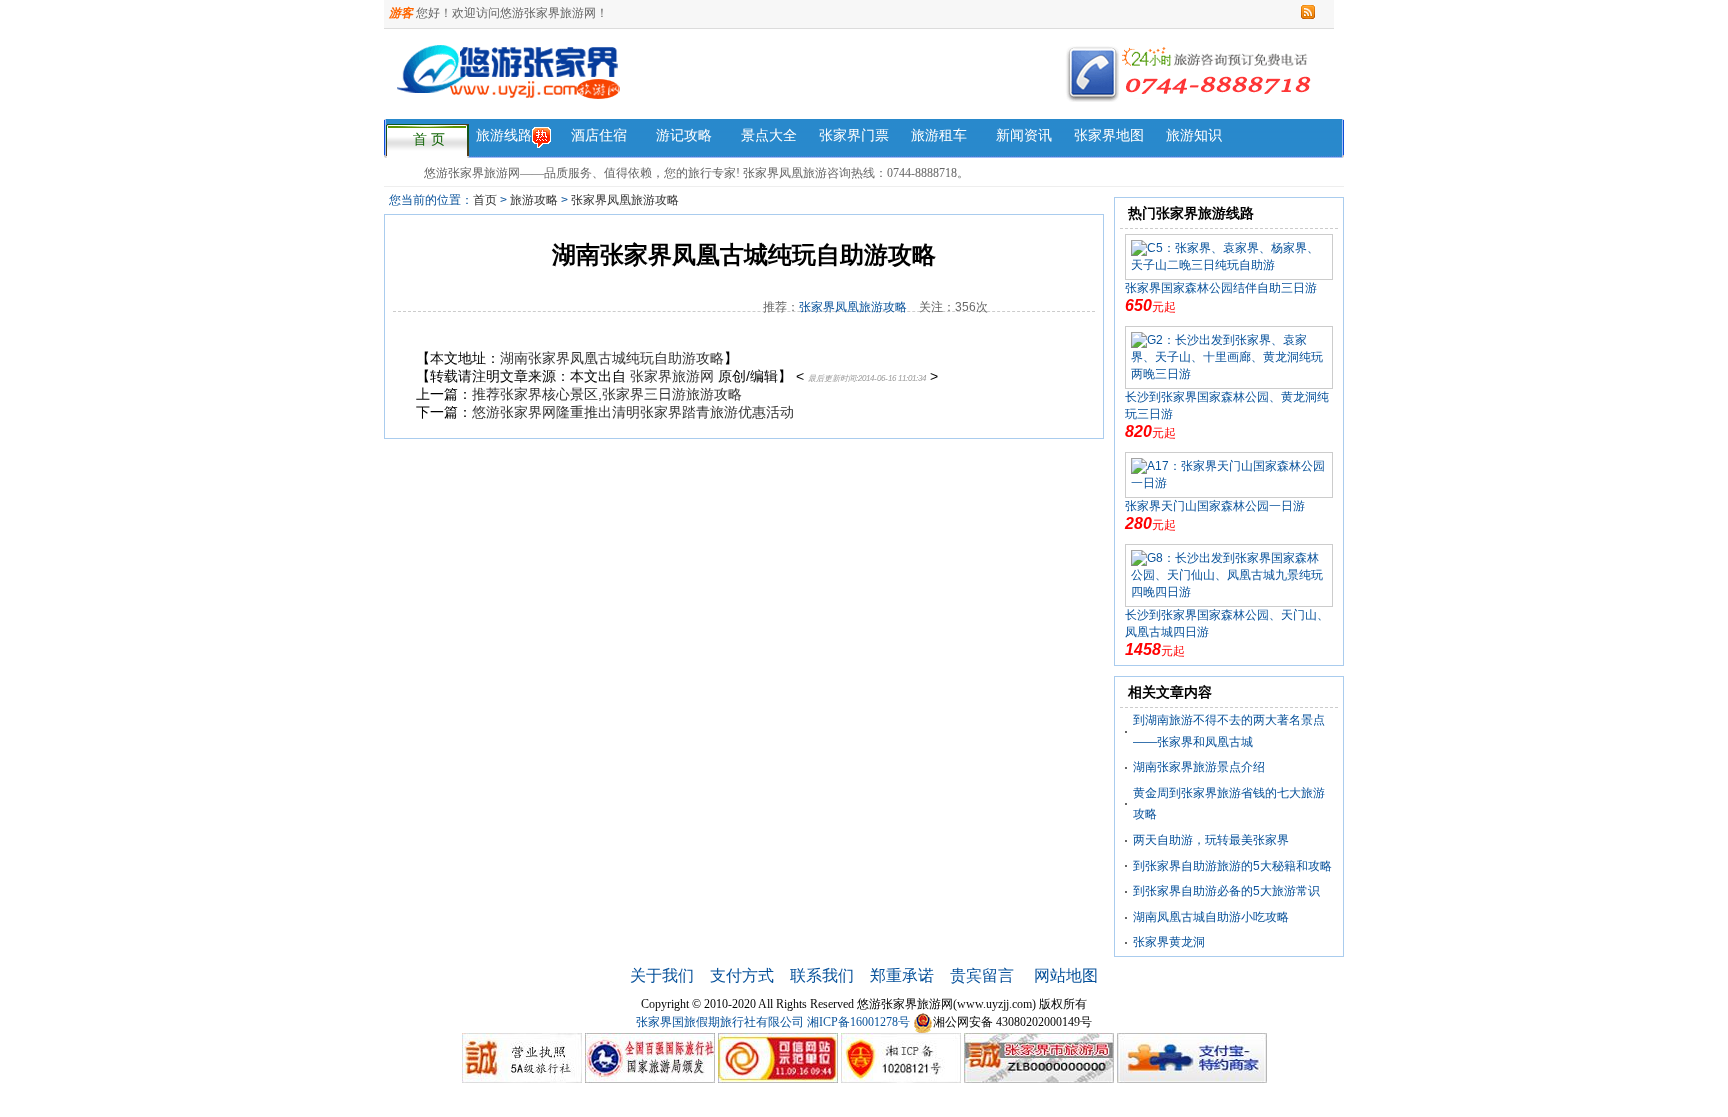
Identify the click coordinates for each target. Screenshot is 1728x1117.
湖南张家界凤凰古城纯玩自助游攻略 (612, 358)
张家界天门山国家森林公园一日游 (1215, 506)
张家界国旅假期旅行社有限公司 (720, 1022)
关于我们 (662, 975)
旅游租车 (939, 135)
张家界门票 (854, 135)
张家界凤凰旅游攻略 (625, 200)
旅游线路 (504, 135)
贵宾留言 (984, 975)
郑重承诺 (902, 975)
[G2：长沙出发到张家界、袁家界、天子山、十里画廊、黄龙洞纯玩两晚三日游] (1229, 357)
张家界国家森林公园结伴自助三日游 (1221, 288)
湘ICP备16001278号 (858, 1022)
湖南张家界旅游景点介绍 (1199, 767)
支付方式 (742, 975)
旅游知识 (1194, 135)
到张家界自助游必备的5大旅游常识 (1226, 891)
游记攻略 (684, 135)
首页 (485, 200)
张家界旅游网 (672, 376)
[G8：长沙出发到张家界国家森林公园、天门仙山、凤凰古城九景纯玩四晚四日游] (1229, 575)
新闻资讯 (1024, 135)
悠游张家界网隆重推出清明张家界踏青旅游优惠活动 (633, 412)
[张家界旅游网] (672, 84)
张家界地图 (1109, 135)
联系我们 (822, 975)
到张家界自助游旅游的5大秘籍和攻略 (1232, 866)
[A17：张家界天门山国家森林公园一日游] (1229, 474)
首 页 (429, 139)
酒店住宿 (599, 135)
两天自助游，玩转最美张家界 (1211, 840)
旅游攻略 (534, 200)
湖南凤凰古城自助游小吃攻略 (1211, 917)
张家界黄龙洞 (1169, 942)
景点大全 (769, 135)
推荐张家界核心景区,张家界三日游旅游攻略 (607, 394)
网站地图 (1066, 975)
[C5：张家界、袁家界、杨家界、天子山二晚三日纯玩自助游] (1229, 256)
